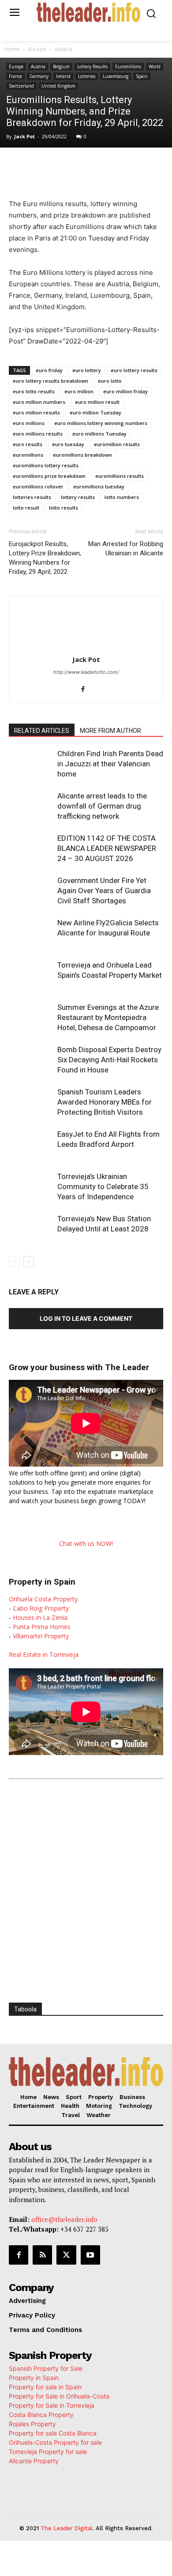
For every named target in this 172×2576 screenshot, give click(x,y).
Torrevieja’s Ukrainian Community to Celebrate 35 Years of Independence (103, 1186)
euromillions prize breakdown (49, 476)
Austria (64, 49)
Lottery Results (92, 67)
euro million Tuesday (95, 412)
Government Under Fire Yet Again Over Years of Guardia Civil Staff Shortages (104, 891)
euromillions (28, 455)
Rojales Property (32, 2424)
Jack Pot (24, 136)
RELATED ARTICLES (42, 731)
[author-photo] (86, 647)
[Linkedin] (106, 166)
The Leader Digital (67, 2528)
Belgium (61, 67)
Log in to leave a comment (86, 1318)
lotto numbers (122, 497)
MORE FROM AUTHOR (110, 731)
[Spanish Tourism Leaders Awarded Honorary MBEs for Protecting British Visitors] (31, 1102)
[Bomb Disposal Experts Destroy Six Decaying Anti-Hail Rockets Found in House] (31, 1060)
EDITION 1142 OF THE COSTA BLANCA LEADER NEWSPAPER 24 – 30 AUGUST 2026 (107, 848)
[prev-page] (14, 1262)
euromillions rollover (38, 486)
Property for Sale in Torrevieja (52, 2405)
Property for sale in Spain (45, 2387)
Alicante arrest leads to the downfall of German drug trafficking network (102, 806)
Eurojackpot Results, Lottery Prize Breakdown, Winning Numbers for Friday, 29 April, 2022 (45, 558)
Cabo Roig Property (41, 1608)
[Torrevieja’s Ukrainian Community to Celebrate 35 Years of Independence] (31, 1187)
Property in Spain (34, 2378)
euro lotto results (34, 391)
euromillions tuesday (99, 486)
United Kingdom (58, 86)
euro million (79, 391)
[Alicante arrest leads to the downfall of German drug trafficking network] (31, 806)
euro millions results (38, 434)
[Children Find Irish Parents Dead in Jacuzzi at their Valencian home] (31, 764)
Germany (39, 76)
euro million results (36, 412)
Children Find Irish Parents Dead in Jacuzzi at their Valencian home (110, 764)
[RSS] (42, 2255)
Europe (37, 49)
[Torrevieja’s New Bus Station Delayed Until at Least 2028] (31, 1229)
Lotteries (87, 76)
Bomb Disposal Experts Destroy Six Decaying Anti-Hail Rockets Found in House (109, 1060)
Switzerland (21, 86)
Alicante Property (34, 2461)
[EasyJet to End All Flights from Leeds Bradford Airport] (31, 1144)
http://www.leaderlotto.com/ (86, 672)
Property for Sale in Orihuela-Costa (59, 2396)
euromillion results (117, 444)
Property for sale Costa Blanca (53, 2433)
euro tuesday (68, 444)
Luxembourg (116, 76)
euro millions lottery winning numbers (101, 423)
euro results (28, 444)
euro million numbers (39, 402)
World (155, 67)
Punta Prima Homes (42, 1627)
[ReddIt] (127, 166)
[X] (66, 166)
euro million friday (125, 391)
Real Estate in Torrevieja (44, 1654)
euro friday (49, 370)
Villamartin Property (41, 1636)
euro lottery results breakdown (50, 381)
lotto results (64, 508)
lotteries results (32, 497)
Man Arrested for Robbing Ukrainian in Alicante (126, 549)
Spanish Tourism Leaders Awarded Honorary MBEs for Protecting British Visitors (105, 1102)
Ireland (63, 76)
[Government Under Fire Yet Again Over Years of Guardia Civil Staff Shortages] (31, 891)
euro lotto (110, 381)
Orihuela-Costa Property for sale (55, 2442)
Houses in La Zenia (40, 1617)
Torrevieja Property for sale (48, 2452)
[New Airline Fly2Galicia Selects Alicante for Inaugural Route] (31, 933)
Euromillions (128, 67)
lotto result (26, 508)
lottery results (78, 497)
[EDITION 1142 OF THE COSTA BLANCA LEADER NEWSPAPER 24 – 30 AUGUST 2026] (31, 848)
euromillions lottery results (46, 465)
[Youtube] (90, 2255)
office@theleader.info (64, 2219)
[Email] (147, 166)
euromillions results (120, 476)
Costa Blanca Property (41, 2415)
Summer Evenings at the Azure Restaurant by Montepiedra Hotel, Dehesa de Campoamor (108, 1017)
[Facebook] (45, 166)
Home (12, 49)
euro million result (97, 402)
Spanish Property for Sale (46, 2368)
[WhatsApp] (86, 166)
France (15, 76)
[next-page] (28, 1262)
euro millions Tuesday (99, 434)
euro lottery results (134, 370)
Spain (142, 76)
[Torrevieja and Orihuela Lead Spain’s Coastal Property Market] (31, 975)
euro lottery (87, 370)
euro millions (29, 423)
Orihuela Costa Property (43, 1599)
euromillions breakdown (82, 455)
